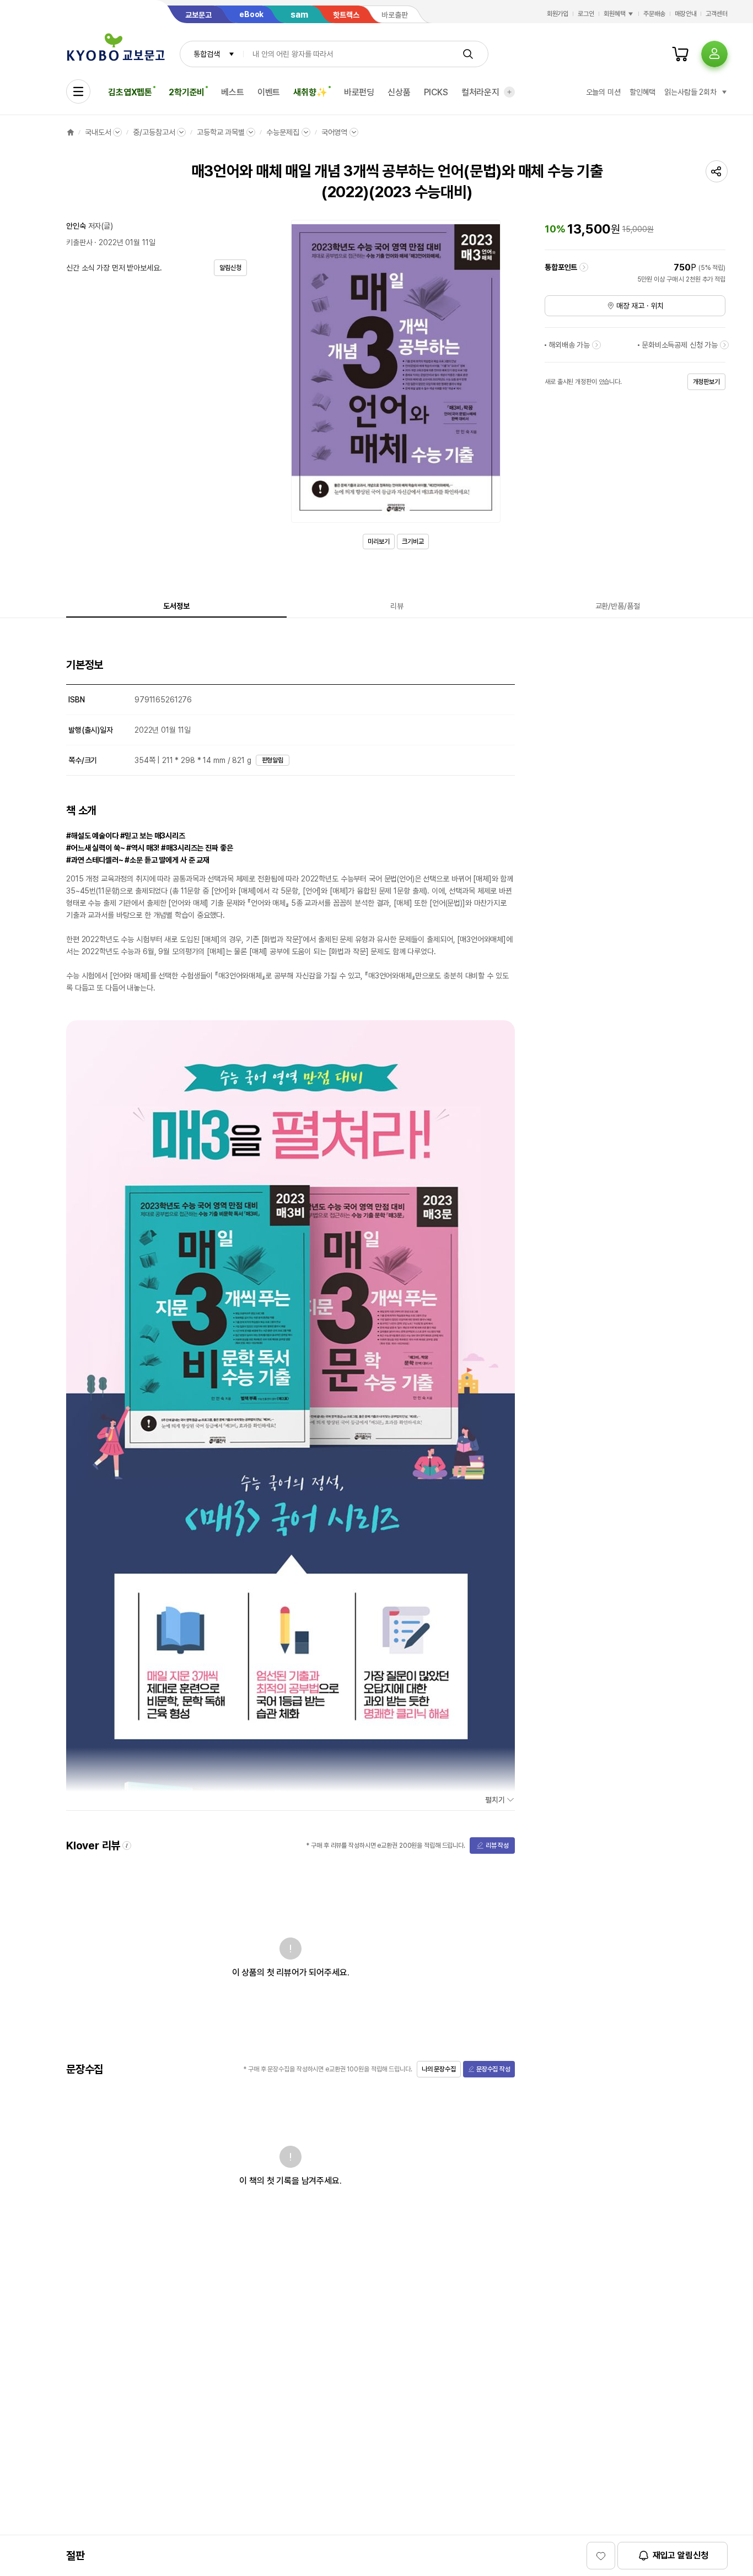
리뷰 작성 (497, 1846)
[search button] (468, 54)
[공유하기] (717, 171)
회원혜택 (615, 14)
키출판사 (79, 242)
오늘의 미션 (603, 92)
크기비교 (413, 542)
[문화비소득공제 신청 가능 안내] (724, 345)
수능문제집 (283, 132)
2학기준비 (187, 92)
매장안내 (686, 14)
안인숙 (76, 226)
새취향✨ (310, 92)
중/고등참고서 (154, 132)
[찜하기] (601, 2556)
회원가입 (558, 14)
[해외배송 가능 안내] (596, 345)
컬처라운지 (480, 92)
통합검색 (206, 54)
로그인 (586, 14)
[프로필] (714, 54)
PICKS (436, 92)
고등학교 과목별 (220, 132)
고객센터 (717, 14)
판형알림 (273, 760)
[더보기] (509, 92)
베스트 (233, 92)
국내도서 (98, 132)
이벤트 (269, 92)
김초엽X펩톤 (130, 92)
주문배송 (654, 14)
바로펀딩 (359, 92)
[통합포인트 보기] (584, 267)
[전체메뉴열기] (78, 91)
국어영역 (334, 132)
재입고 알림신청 (681, 2555)
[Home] (71, 132)
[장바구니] (680, 54)
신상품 (399, 92)
